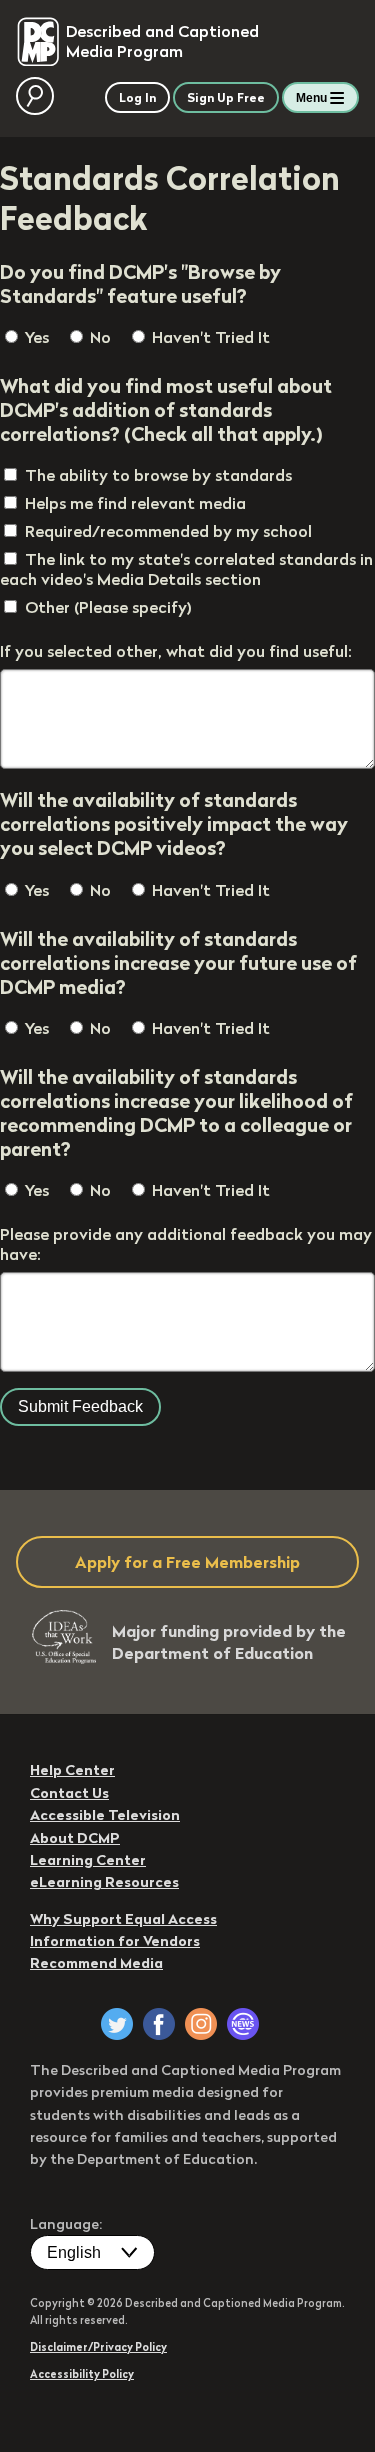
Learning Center (88, 1860)
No (98, 337)
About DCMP (75, 1838)
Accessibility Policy (82, 2374)
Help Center (72, 1770)
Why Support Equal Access (123, 1919)
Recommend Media (96, 1963)
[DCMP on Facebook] (159, 2024)
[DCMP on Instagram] (201, 2024)
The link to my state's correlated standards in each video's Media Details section (186, 569)
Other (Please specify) (108, 607)
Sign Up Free (226, 97)
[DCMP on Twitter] (117, 2024)
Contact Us (69, 1793)
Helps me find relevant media (135, 503)
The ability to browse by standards (158, 475)
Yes (35, 337)
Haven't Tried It (209, 337)
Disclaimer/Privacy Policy (98, 2347)
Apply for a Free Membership (187, 1562)
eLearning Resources (104, 1882)
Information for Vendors (115, 1941)
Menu (311, 98)
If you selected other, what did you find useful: (176, 651)
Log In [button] (137, 97)
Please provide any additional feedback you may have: (186, 1244)
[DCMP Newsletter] (243, 2024)
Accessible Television (105, 1815)
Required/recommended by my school (168, 531)
